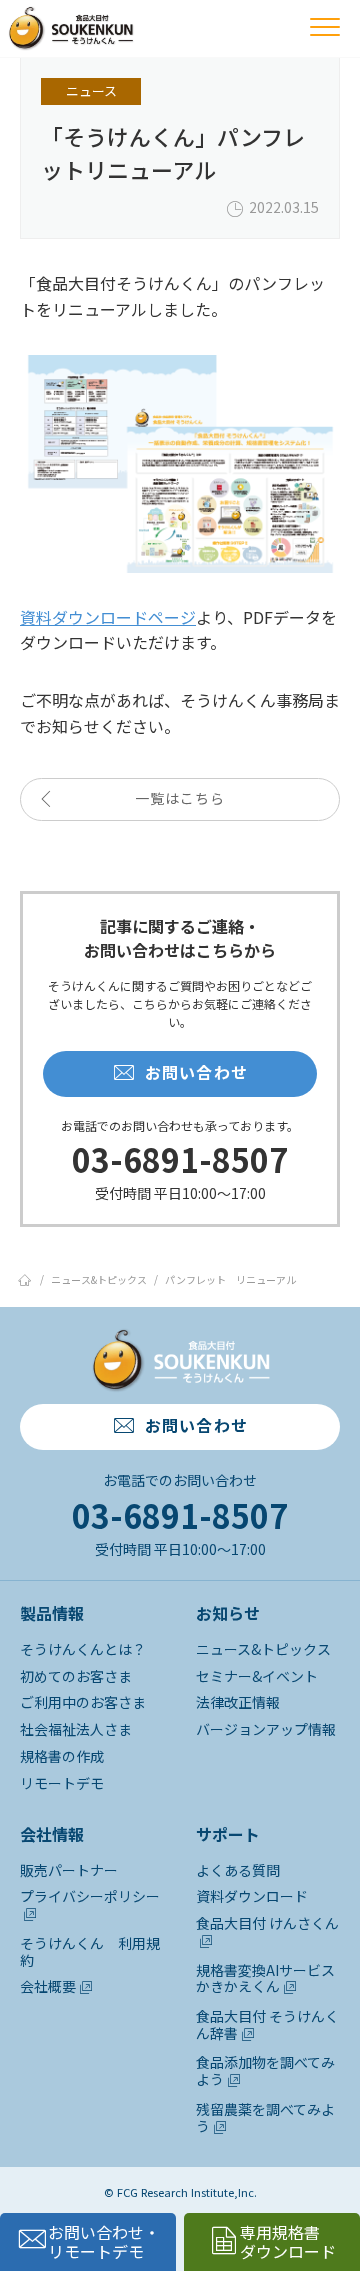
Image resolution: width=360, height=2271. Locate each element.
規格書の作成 (62, 1756)
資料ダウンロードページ (108, 617)
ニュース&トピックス (99, 1279)
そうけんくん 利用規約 (90, 1951)
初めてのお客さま (76, 1676)
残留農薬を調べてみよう (265, 2117)
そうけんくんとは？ (83, 1649)
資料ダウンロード (252, 1896)
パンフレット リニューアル (230, 1279)
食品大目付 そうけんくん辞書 (267, 2024)
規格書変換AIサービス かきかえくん (265, 1978)
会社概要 (48, 1986)
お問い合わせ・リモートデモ (104, 2241)
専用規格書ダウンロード (288, 2241)
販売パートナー (69, 1870)
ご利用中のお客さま (83, 1702)
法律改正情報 (238, 1702)
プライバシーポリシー (90, 1896)
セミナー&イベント (257, 1676)
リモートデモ (62, 1783)
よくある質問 (238, 1870)
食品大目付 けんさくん (267, 1923)
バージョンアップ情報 (266, 1729)
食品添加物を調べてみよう (265, 2070)
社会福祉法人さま (76, 1729)
